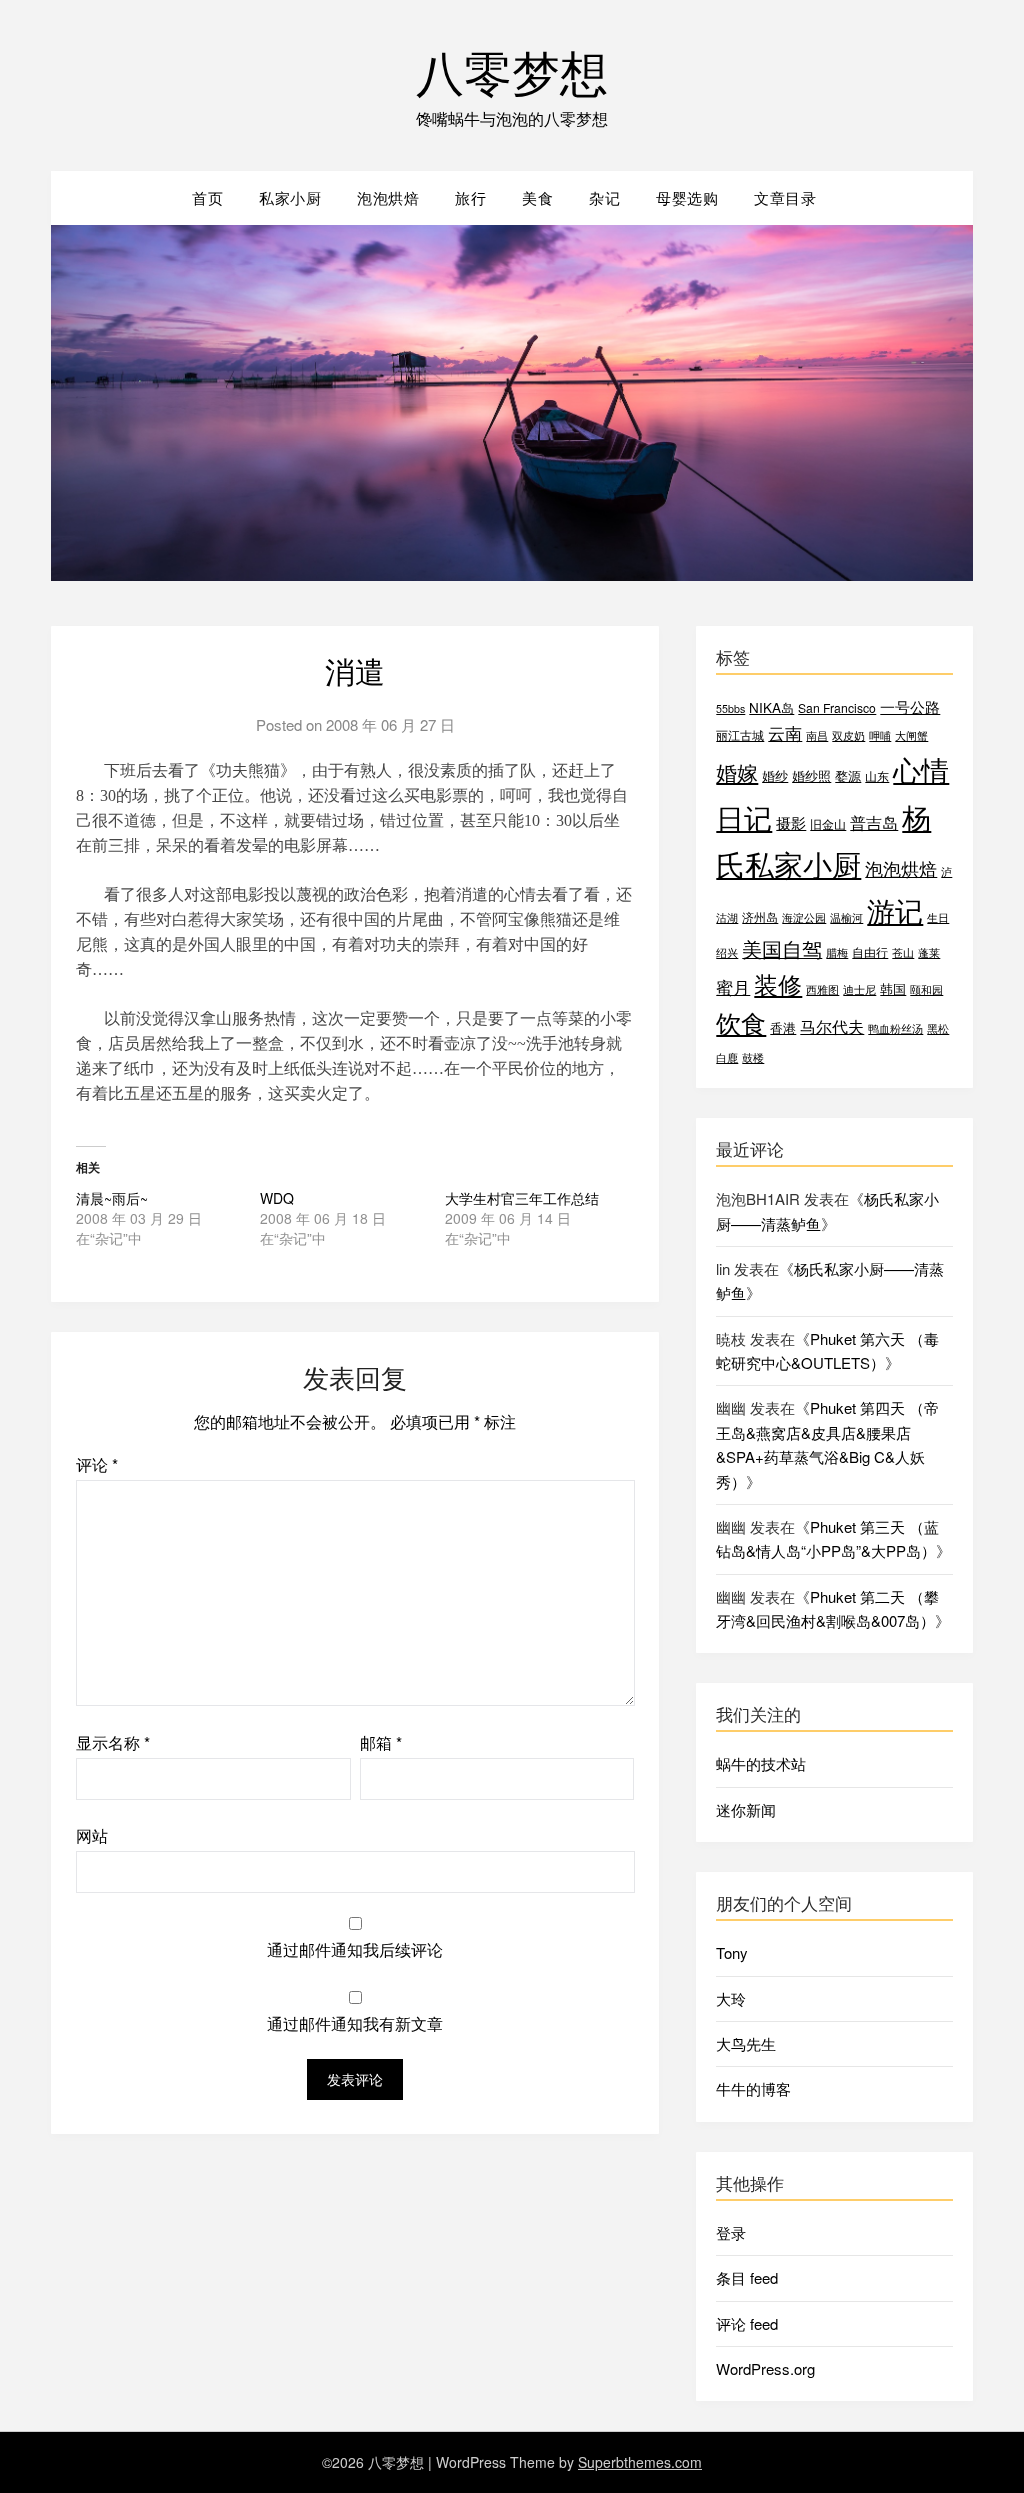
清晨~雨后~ (112, 1198)
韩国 (893, 988)
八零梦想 (512, 70)
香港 (783, 1027)
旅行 (470, 197)
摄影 (791, 822)
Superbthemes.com (640, 2462)
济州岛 (760, 916)
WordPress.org (765, 2368)
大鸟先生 (746, 2043)
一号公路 (910, 706)
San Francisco (837, 707)
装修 (778, 984)
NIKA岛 (771, 707)
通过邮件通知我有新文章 (355, 2023)
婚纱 (775, 775)
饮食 (741, 1022)
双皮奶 (848, 735)
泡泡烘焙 (388, 197)
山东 (877, 775)
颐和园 (926, 989)
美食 (537, 197)
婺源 (848, 775)
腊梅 (837, 952)
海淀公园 (804, 917)
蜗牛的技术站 (761, 1763)
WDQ (277, 1198)
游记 (895, 910)
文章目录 (785, 197)
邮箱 (381, 1742)
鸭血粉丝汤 (895, 1028)
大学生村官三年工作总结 (522, 1198)
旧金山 (828, 823)
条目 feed (747, 2277)
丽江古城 (740, 734)
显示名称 (113, 1742)
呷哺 (880, 735)
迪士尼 (859, 989)
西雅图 (822, 989)
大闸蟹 (911, 735)
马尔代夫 (832, 1026)
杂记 (604, 197)
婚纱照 (811, 775)
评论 (97, 1464)
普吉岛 (874, 822)
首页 (207, 197)
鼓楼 (753, 1057)
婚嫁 (737, 772)
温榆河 (846, 917)
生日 (938, 917)
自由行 (870, 951)
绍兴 (727, 952)
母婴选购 (687, 197)
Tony (732, 1952)
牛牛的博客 (753, 2088)
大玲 (731, 1998)
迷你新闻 (746, 1809)
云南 (785, 733)
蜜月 (733, 986)
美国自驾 (782, 948)
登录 (731, 2232)
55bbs (730, 708)
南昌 (817, 735)
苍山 (903, 952)
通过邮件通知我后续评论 (355, 1949)
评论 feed (747, 2323)
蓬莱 (929, 952)
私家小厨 (290, 197)
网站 (92, 1835)
